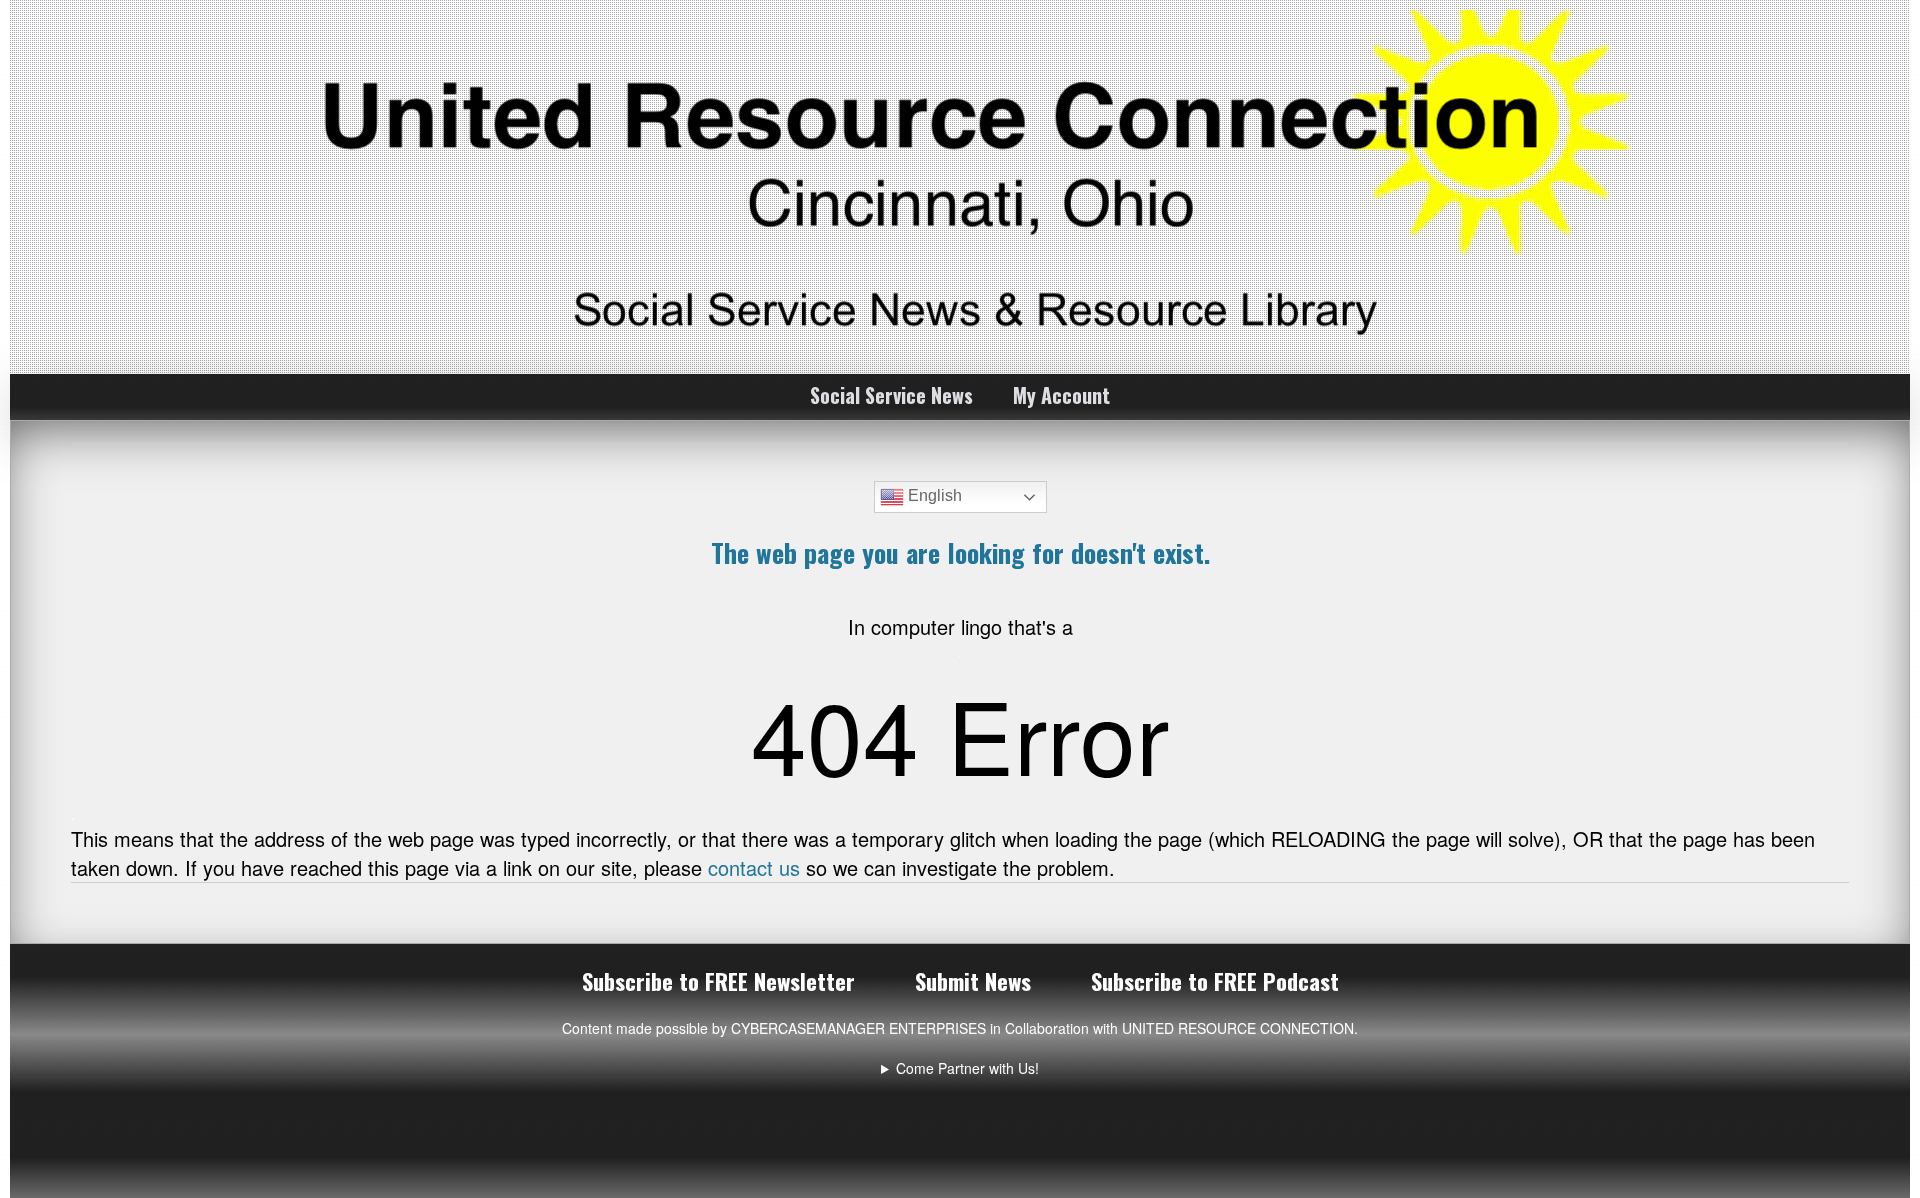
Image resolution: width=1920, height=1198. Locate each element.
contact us (754, 867)
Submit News (973, 981)
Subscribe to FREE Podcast (1215, 981)
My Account (1061, 395)
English (933, 495)
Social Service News (891, 395)
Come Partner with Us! (967, 1068)
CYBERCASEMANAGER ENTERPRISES (858, 1028)
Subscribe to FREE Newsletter (718, 981)
